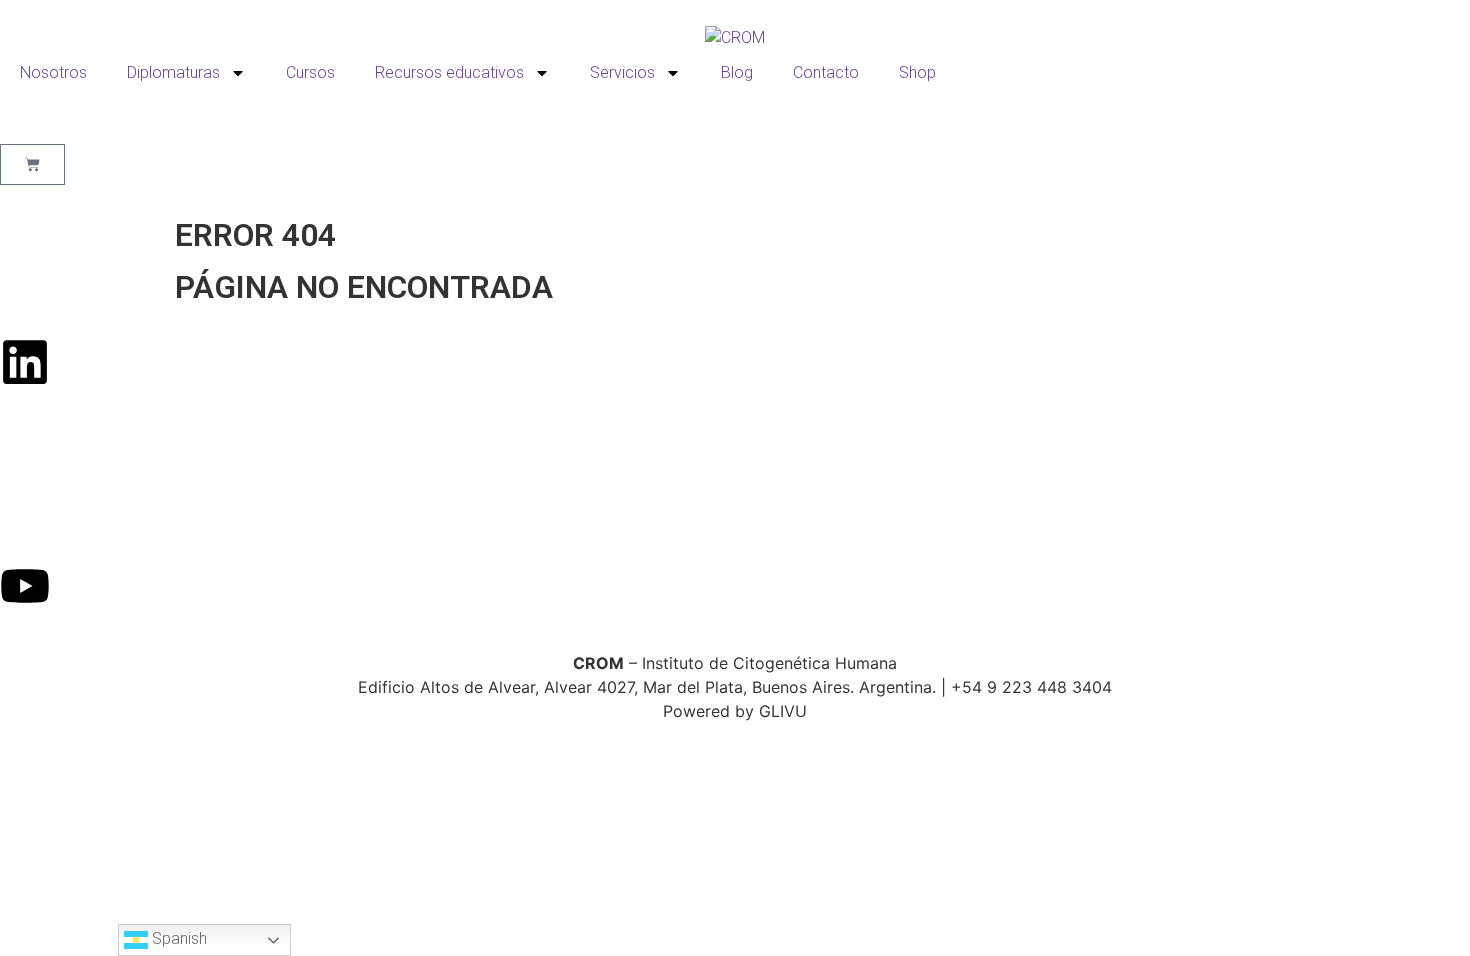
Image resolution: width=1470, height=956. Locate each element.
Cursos (310, 72)
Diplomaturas (173, 72)
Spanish (177, 938)
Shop (917, 72)
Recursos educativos (449, 72)
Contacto (826, 72)
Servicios (622, 72)
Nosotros (53, 72)
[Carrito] (32, 164)
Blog (737, 72)
